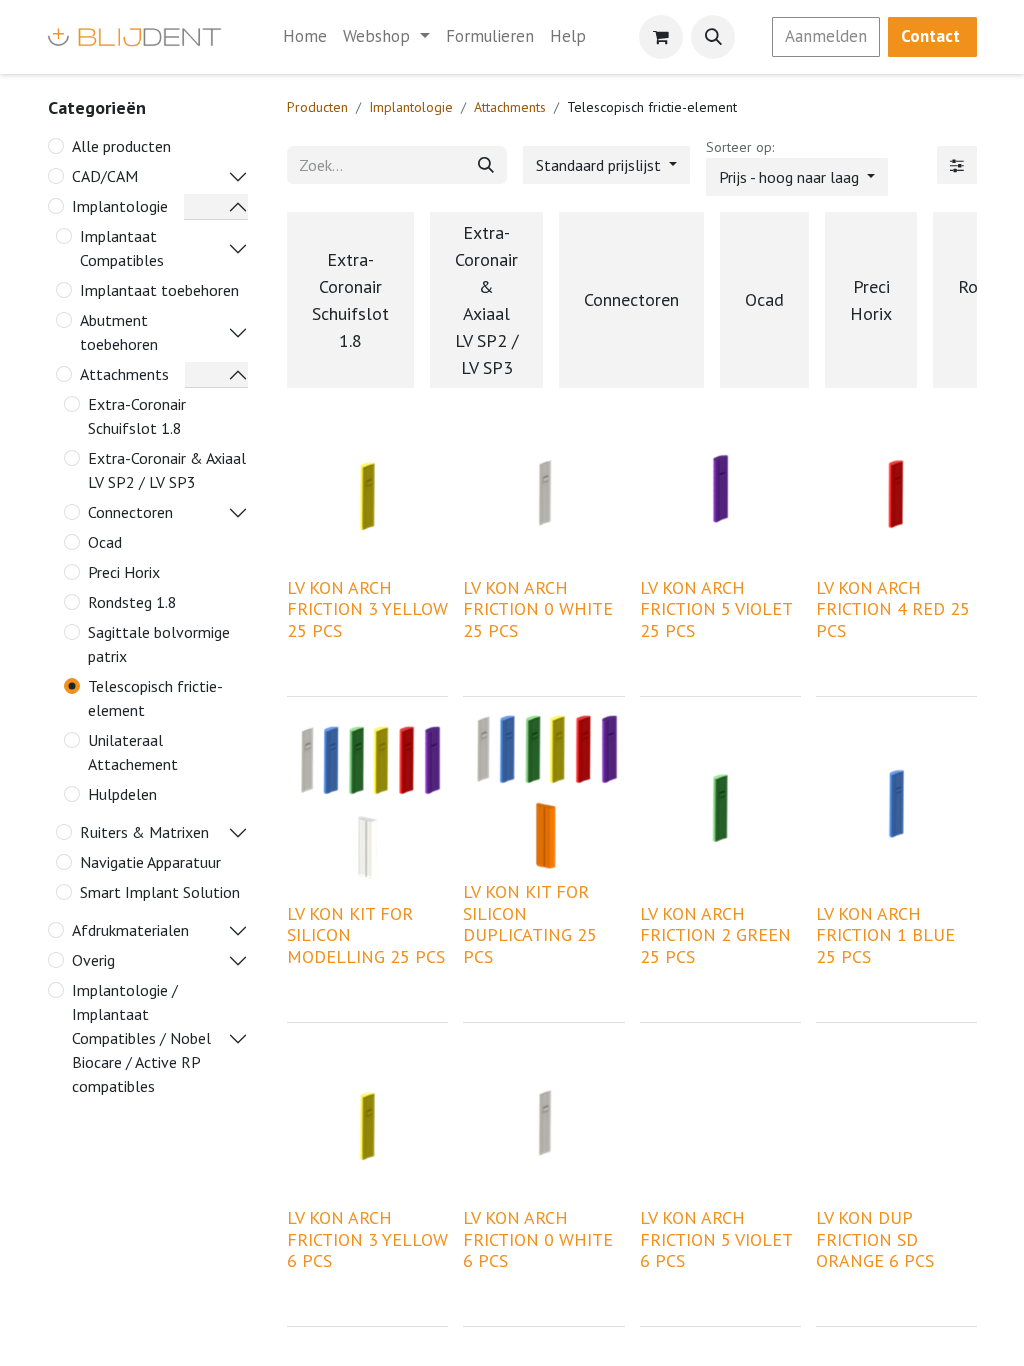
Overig (93, 960)
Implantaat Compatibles (122, 248)
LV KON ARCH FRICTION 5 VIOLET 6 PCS (716, 1239)
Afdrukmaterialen (130, 930)
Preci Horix (124, 572)
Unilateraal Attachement (133, 752)
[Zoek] (486, 165)
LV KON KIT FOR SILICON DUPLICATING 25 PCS (530, 924)
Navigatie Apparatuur (150, 862)
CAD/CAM (105, 176)
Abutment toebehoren (119, 332)
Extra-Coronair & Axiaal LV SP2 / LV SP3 (167, 470)
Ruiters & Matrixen (144, 832)
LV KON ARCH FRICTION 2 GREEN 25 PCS (715, 935)
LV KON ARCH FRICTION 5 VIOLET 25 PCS (716, 609)
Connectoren (130, 512)
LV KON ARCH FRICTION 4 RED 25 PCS (893, 609)
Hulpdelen (122, 794)
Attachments (124, 374)
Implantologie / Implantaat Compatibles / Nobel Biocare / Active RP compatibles (141, 1038)
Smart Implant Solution (160, 892)
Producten (317, 107)
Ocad (105, 542)
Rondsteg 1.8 (132, 602)
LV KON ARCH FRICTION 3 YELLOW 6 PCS (367, 1239)
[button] (713, 37)
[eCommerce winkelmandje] (661, 37)
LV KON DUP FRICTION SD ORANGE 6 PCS (875, 1239)
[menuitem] (305, 37)
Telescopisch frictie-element (155, 698)
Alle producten (121, 146)
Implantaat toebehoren (159, 290)
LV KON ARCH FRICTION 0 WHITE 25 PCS (538, 609)
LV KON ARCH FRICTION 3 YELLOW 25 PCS (367, 609)
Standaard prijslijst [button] (600, 165)
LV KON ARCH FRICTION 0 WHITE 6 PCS (538, 1239)
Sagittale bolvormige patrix (159, 644)
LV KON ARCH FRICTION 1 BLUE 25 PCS (885, 935)
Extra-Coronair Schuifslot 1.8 (137, 416)
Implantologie (120, 206)
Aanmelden (826, 36)
